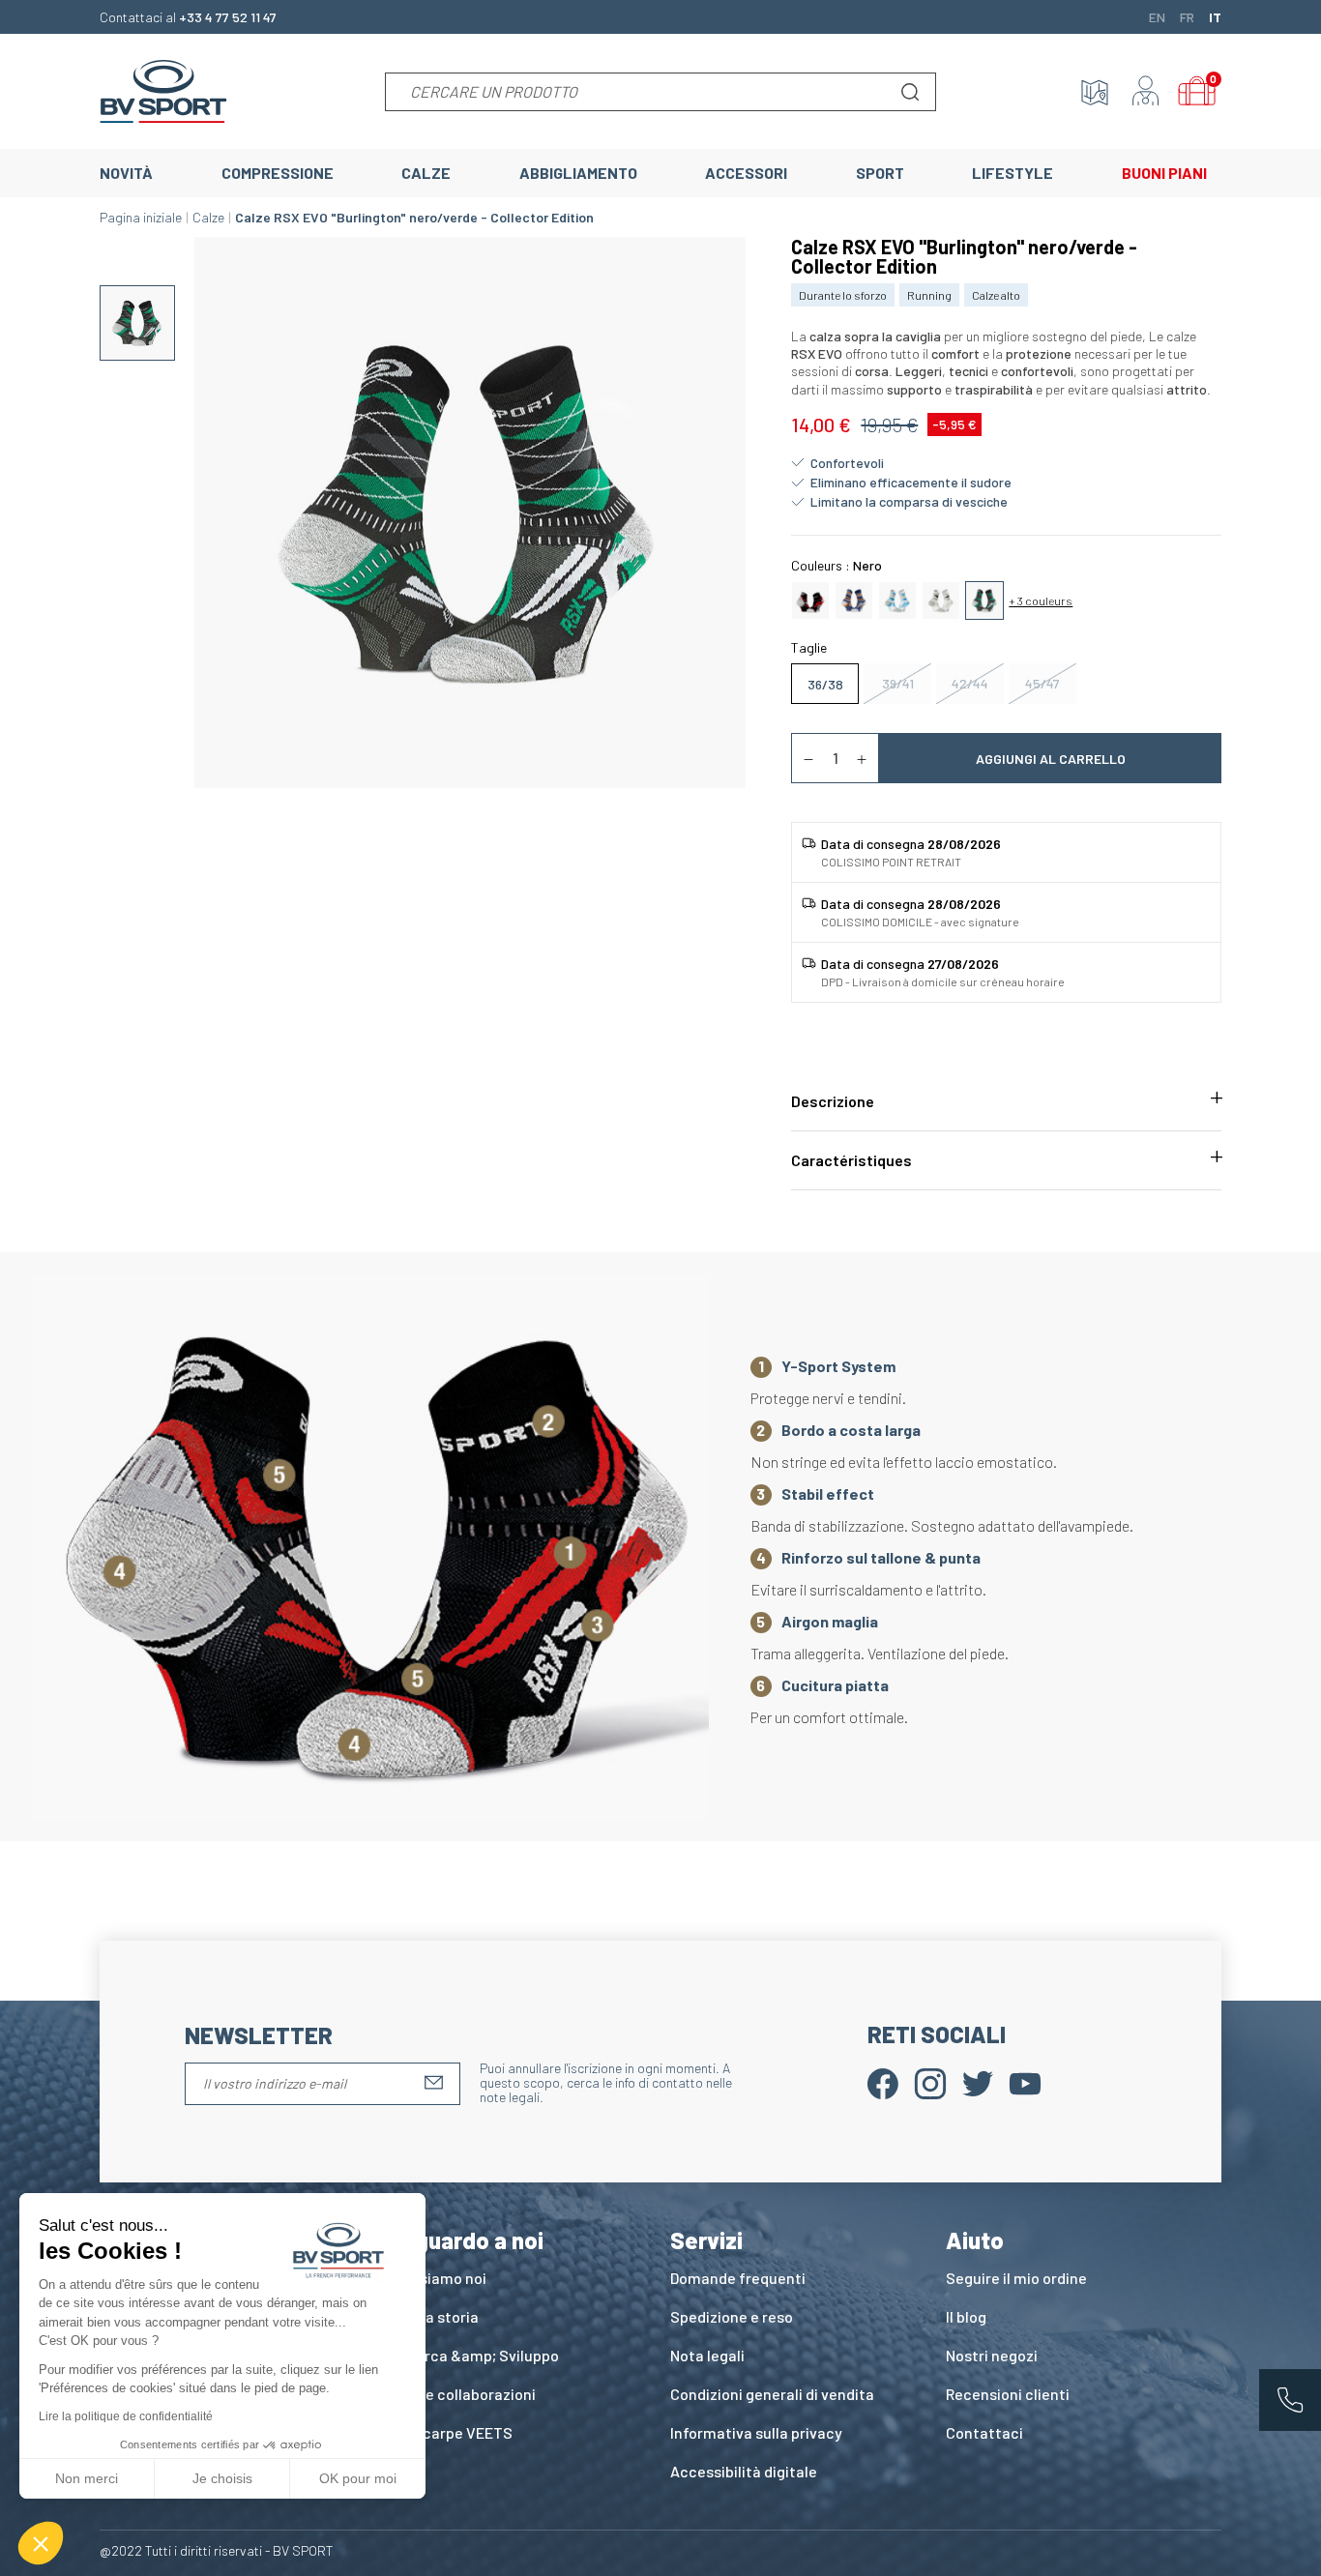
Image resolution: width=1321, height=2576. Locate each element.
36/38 (825, 684)
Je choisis (222, 2478)
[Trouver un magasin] (1095, 92)
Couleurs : (837, 565)
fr (1187, 16)
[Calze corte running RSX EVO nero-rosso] (810, 599)
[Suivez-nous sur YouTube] (1025, 2081)
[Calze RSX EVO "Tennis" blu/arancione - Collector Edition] (854, 599)
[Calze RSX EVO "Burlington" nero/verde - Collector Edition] (984, 599)
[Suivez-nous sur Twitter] (978, 2081)
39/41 (898, 683)
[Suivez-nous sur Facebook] (883, 2081)
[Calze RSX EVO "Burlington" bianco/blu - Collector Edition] (897, 599)
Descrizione (833, 1101)
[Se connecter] (1146, 92)
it (1215, 16)
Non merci (87, 2478)
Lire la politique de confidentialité (126, 2416)
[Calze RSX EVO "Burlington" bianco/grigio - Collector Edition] (941, 599)
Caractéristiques (851, 1160)
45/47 (1042, 683)
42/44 (970, 683)
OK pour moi (358, 2478)
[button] (41, 2543)
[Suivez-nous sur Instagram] (930, 2081)
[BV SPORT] (163, 89)
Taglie (809, 647)
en (1157, 16)
